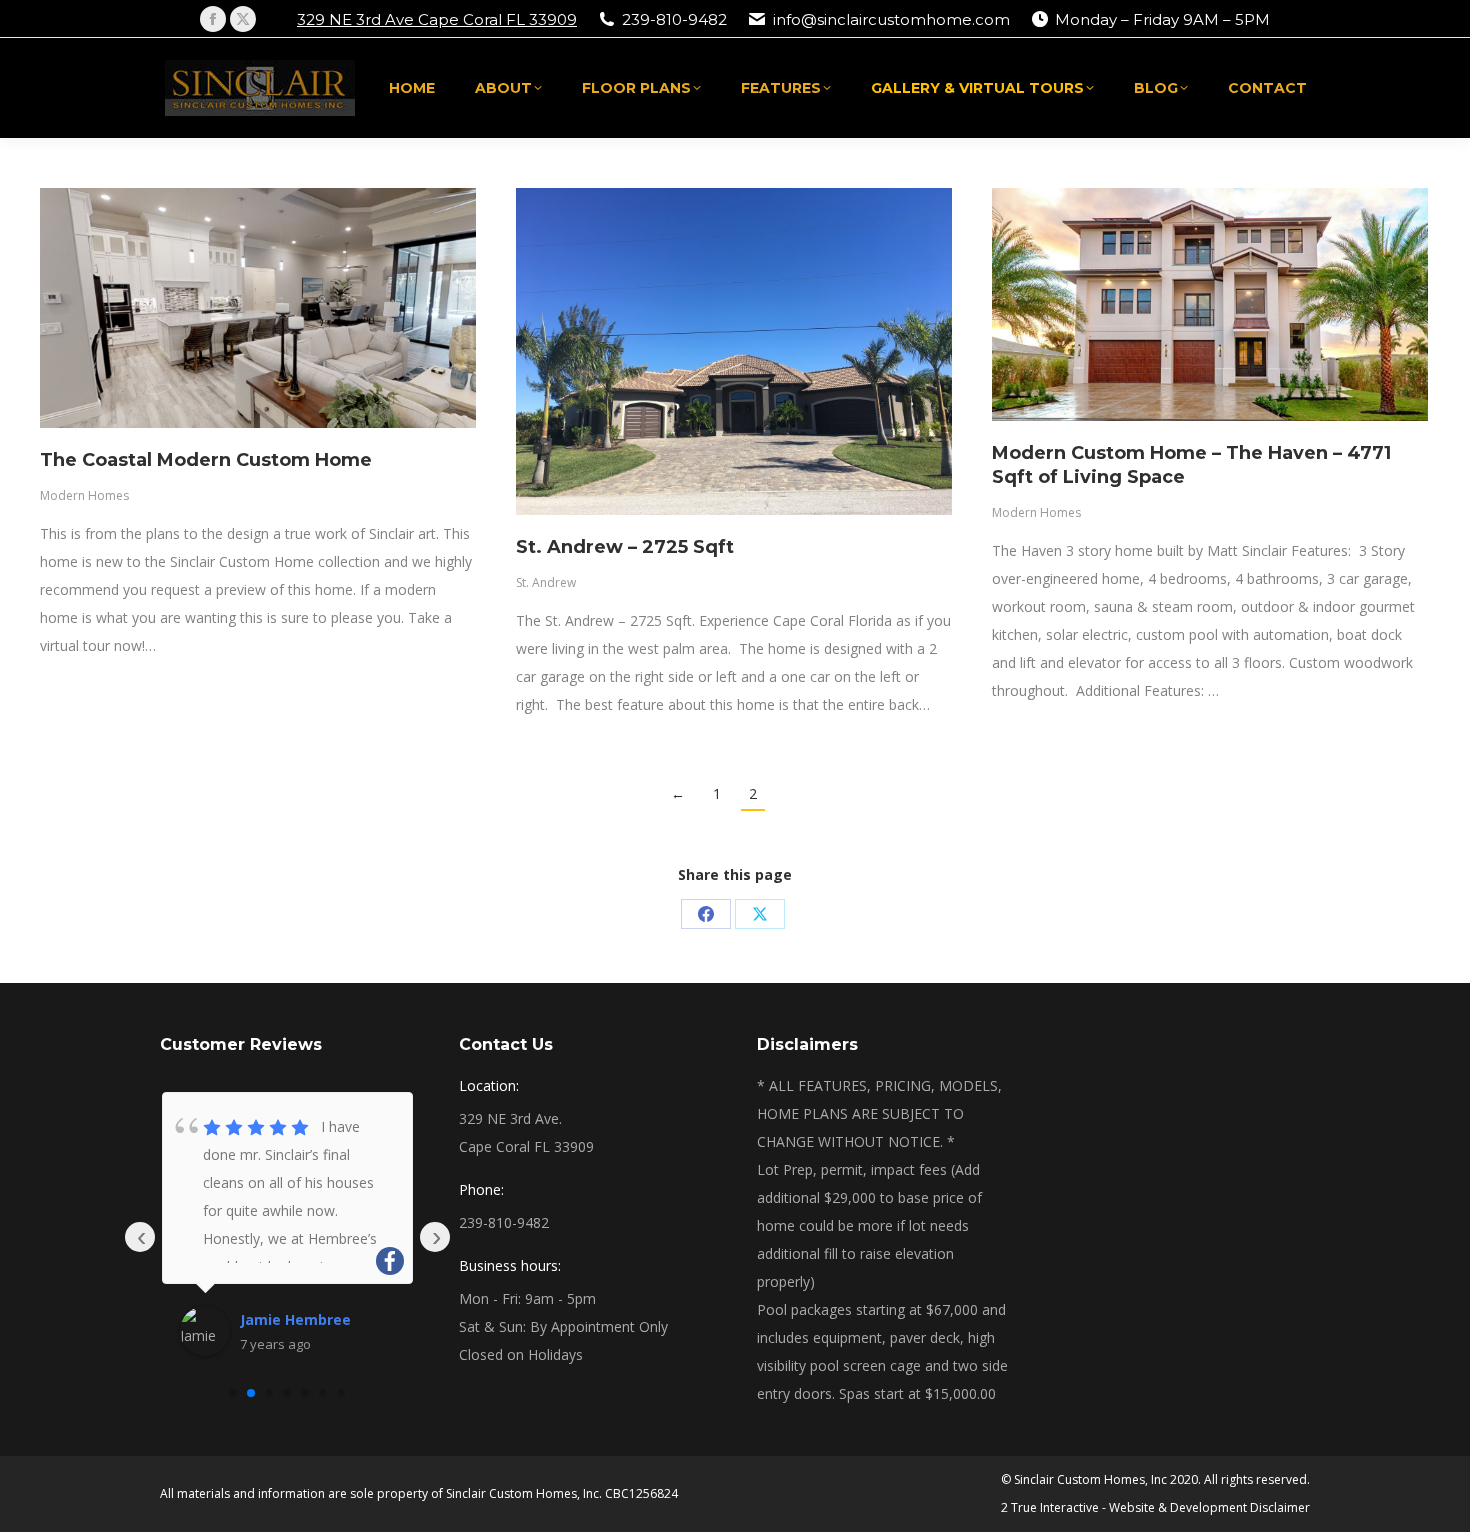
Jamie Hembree (295, 1319)
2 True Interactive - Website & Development (1124, 1507)
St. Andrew (546, 582)
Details (285, 308)
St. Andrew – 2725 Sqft (625, 547)
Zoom (231, 308)
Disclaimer (1280, 1507)
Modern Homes (84, 495)
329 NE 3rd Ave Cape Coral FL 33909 (437, 19)
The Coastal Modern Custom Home (206, 460)
